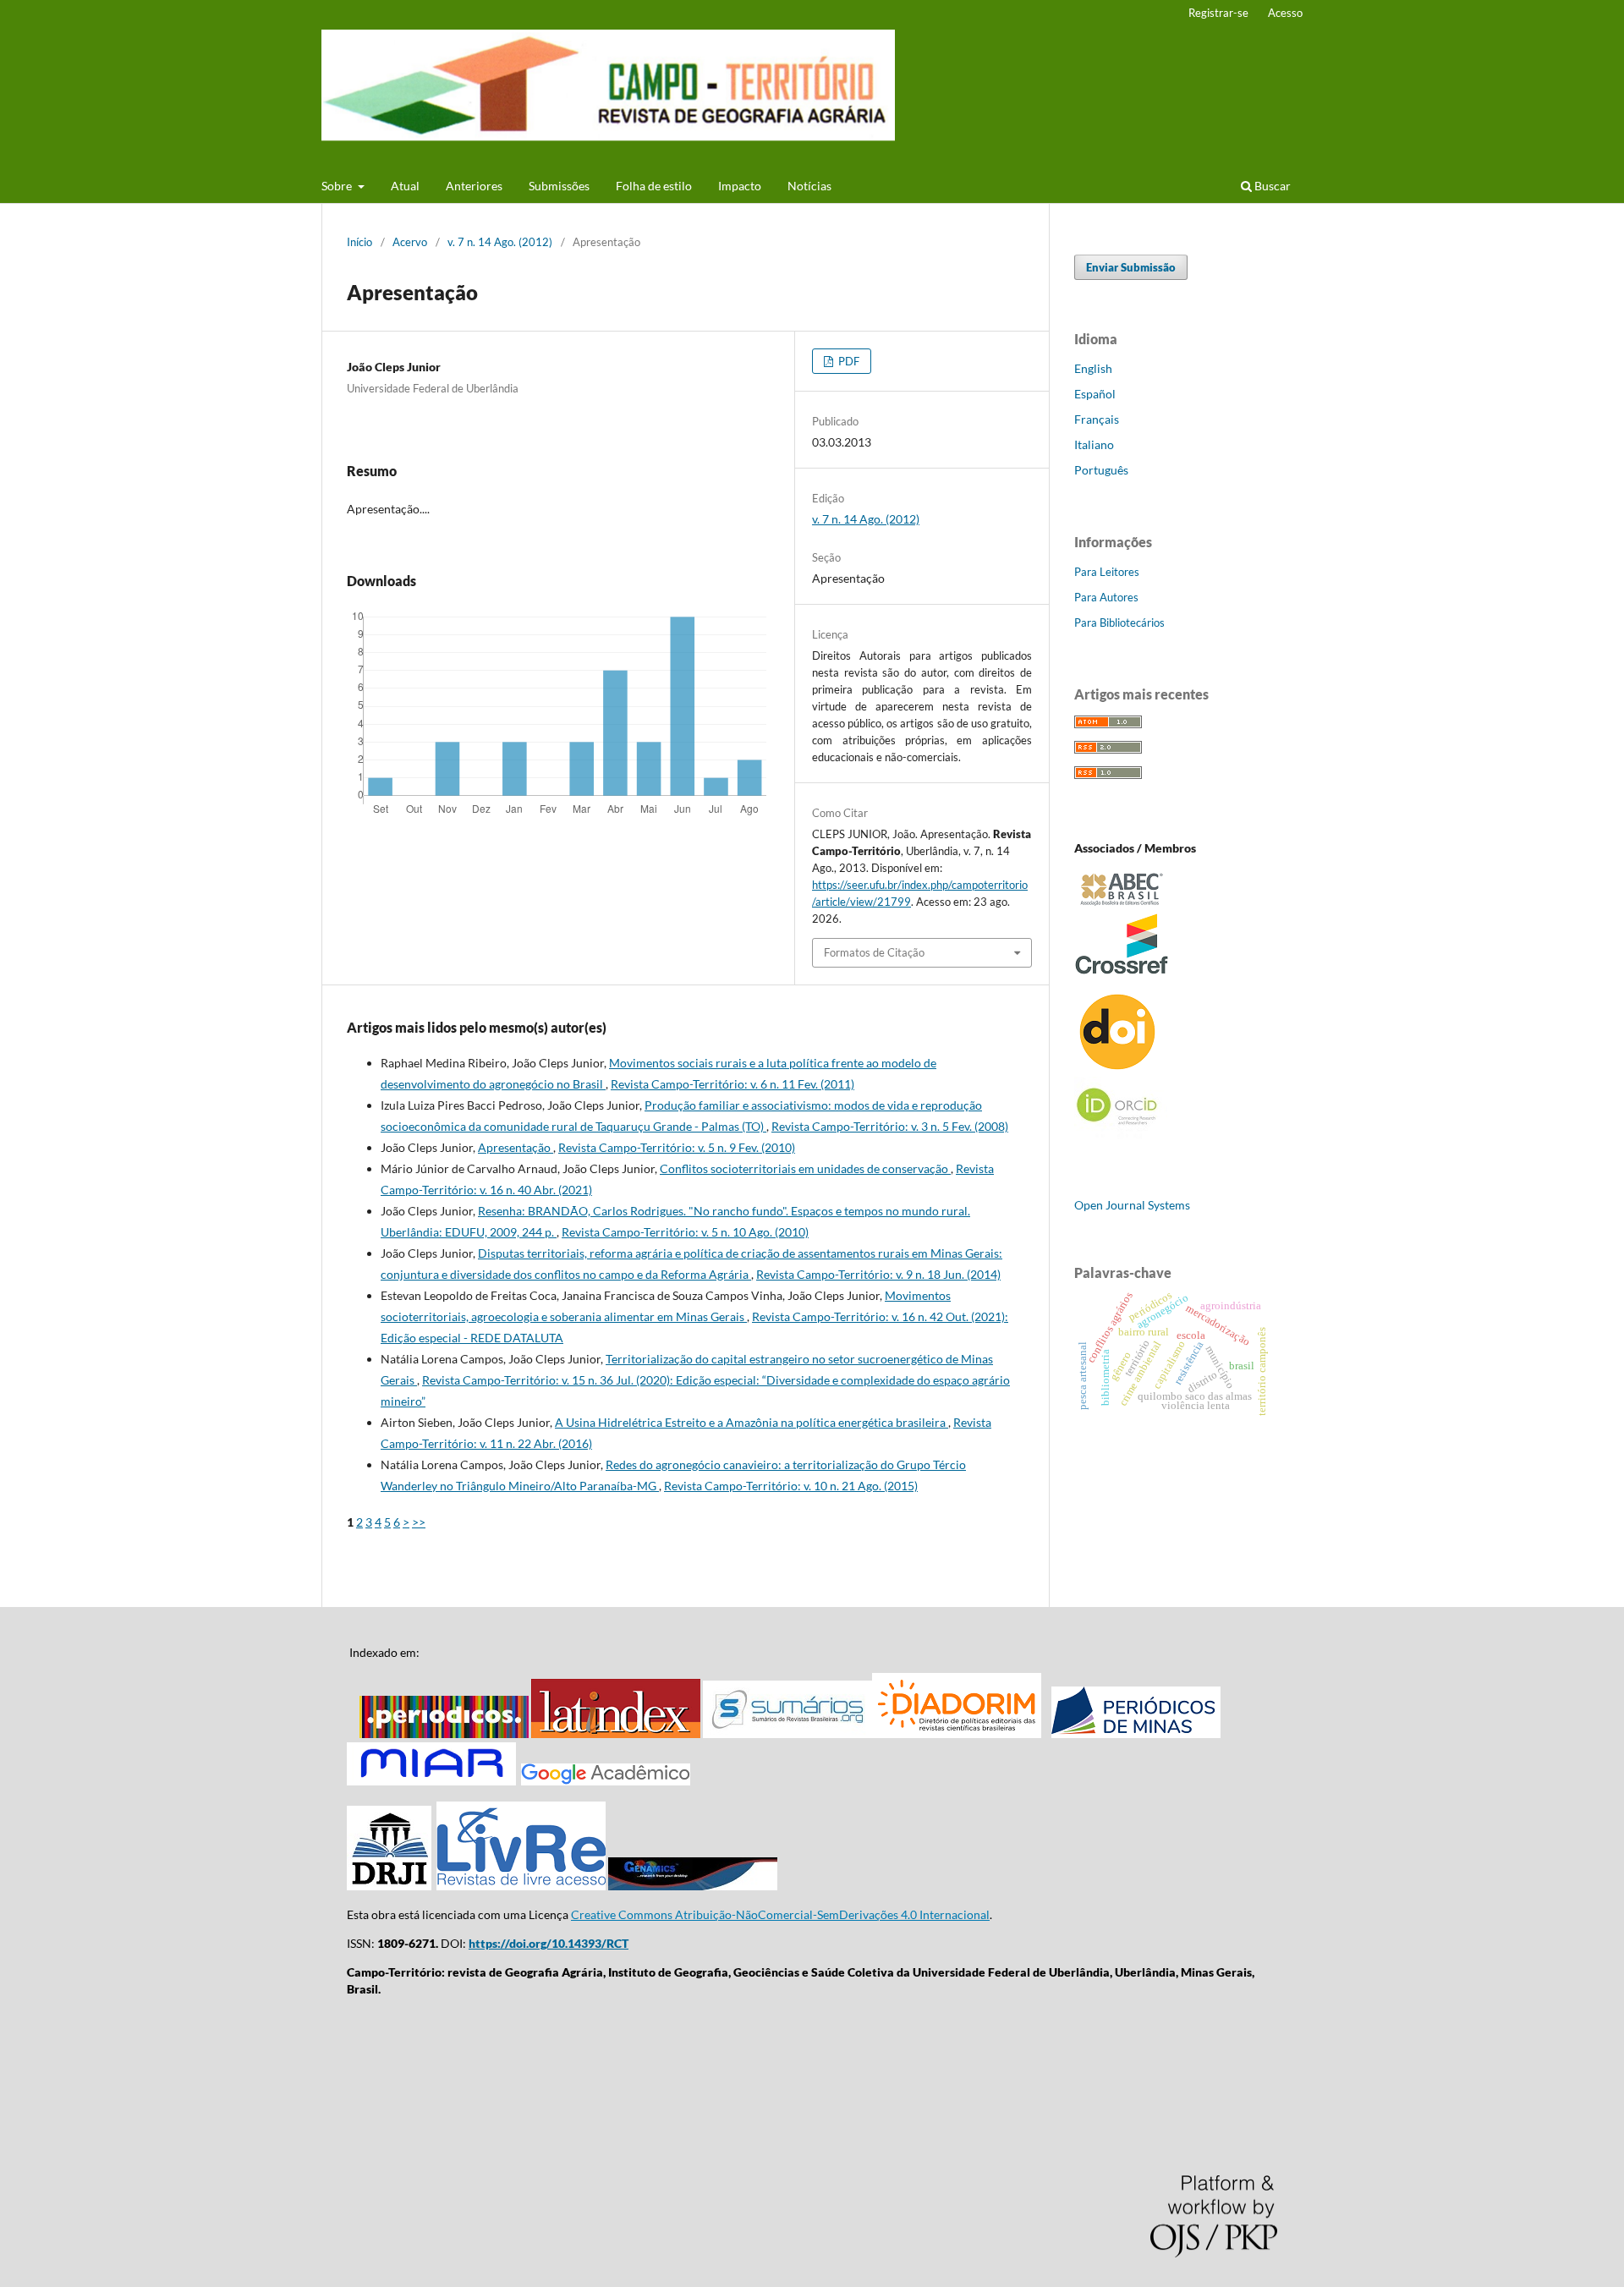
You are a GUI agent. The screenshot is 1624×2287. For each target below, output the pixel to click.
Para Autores (1106, 597)
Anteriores (474, 186)
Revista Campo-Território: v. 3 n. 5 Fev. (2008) (890, 1126)
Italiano (1094, 444)
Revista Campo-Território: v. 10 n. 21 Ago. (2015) (791, 1486)
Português (1101, 470)
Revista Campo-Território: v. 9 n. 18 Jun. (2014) (878, 1274)
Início (359, 242)
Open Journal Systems (1132, 1205)
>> (419, 1522)
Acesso (1285, 13)
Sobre (338, 186)
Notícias (809, 186)
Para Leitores (1107, 572)
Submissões (559, 186)
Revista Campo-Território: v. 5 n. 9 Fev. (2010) (677, 1147)
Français (1097, 419)
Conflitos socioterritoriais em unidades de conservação (805, 1168)
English (1093, 368)
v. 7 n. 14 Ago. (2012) (500, 242)
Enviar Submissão (1131, 267)
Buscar (1271, 186)
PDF (848, 361)
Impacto (740, 186)
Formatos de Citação (874, 952)
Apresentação (516, 1147)
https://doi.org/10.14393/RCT (549, 1943)
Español (1095, 394)
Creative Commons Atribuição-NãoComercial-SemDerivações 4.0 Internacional (780, 1914)
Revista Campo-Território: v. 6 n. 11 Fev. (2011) (732, 1084)
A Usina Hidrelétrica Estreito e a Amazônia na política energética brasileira (752, 1422)
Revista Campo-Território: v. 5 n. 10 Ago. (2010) (685, 1232)
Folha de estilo (654, 186)
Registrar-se (1218, 13)
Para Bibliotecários (1119, 622)
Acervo (410, 242)
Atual (405, 186)
